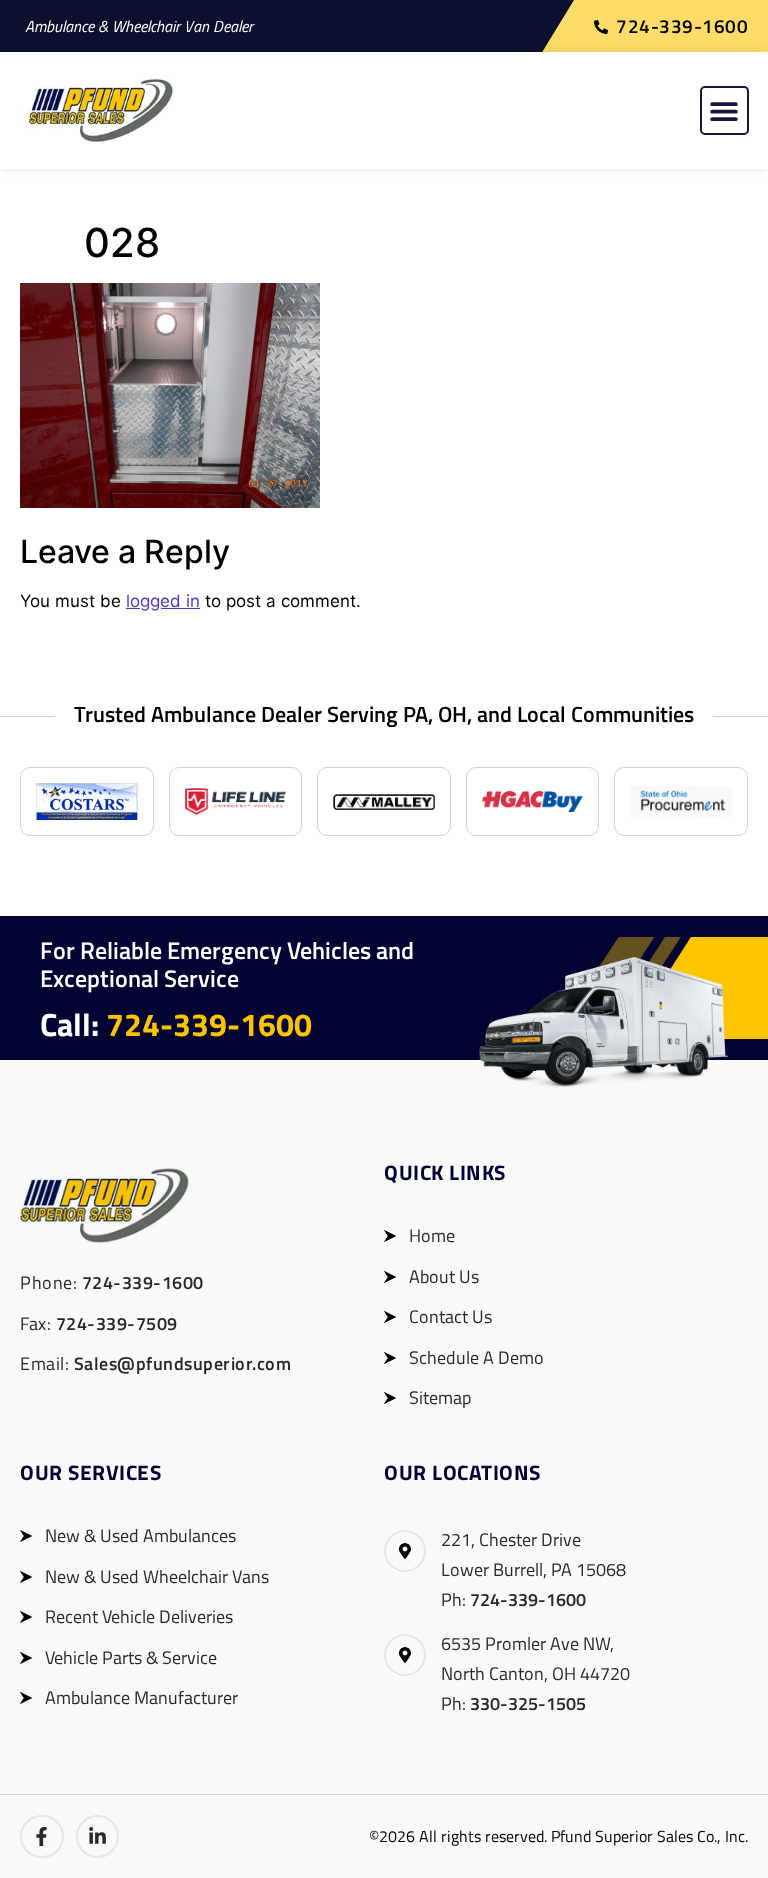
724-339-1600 (209, 1024)
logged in (163, 601)
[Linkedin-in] (98, 1837)
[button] (724, 110)
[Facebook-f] (42, 1837)
